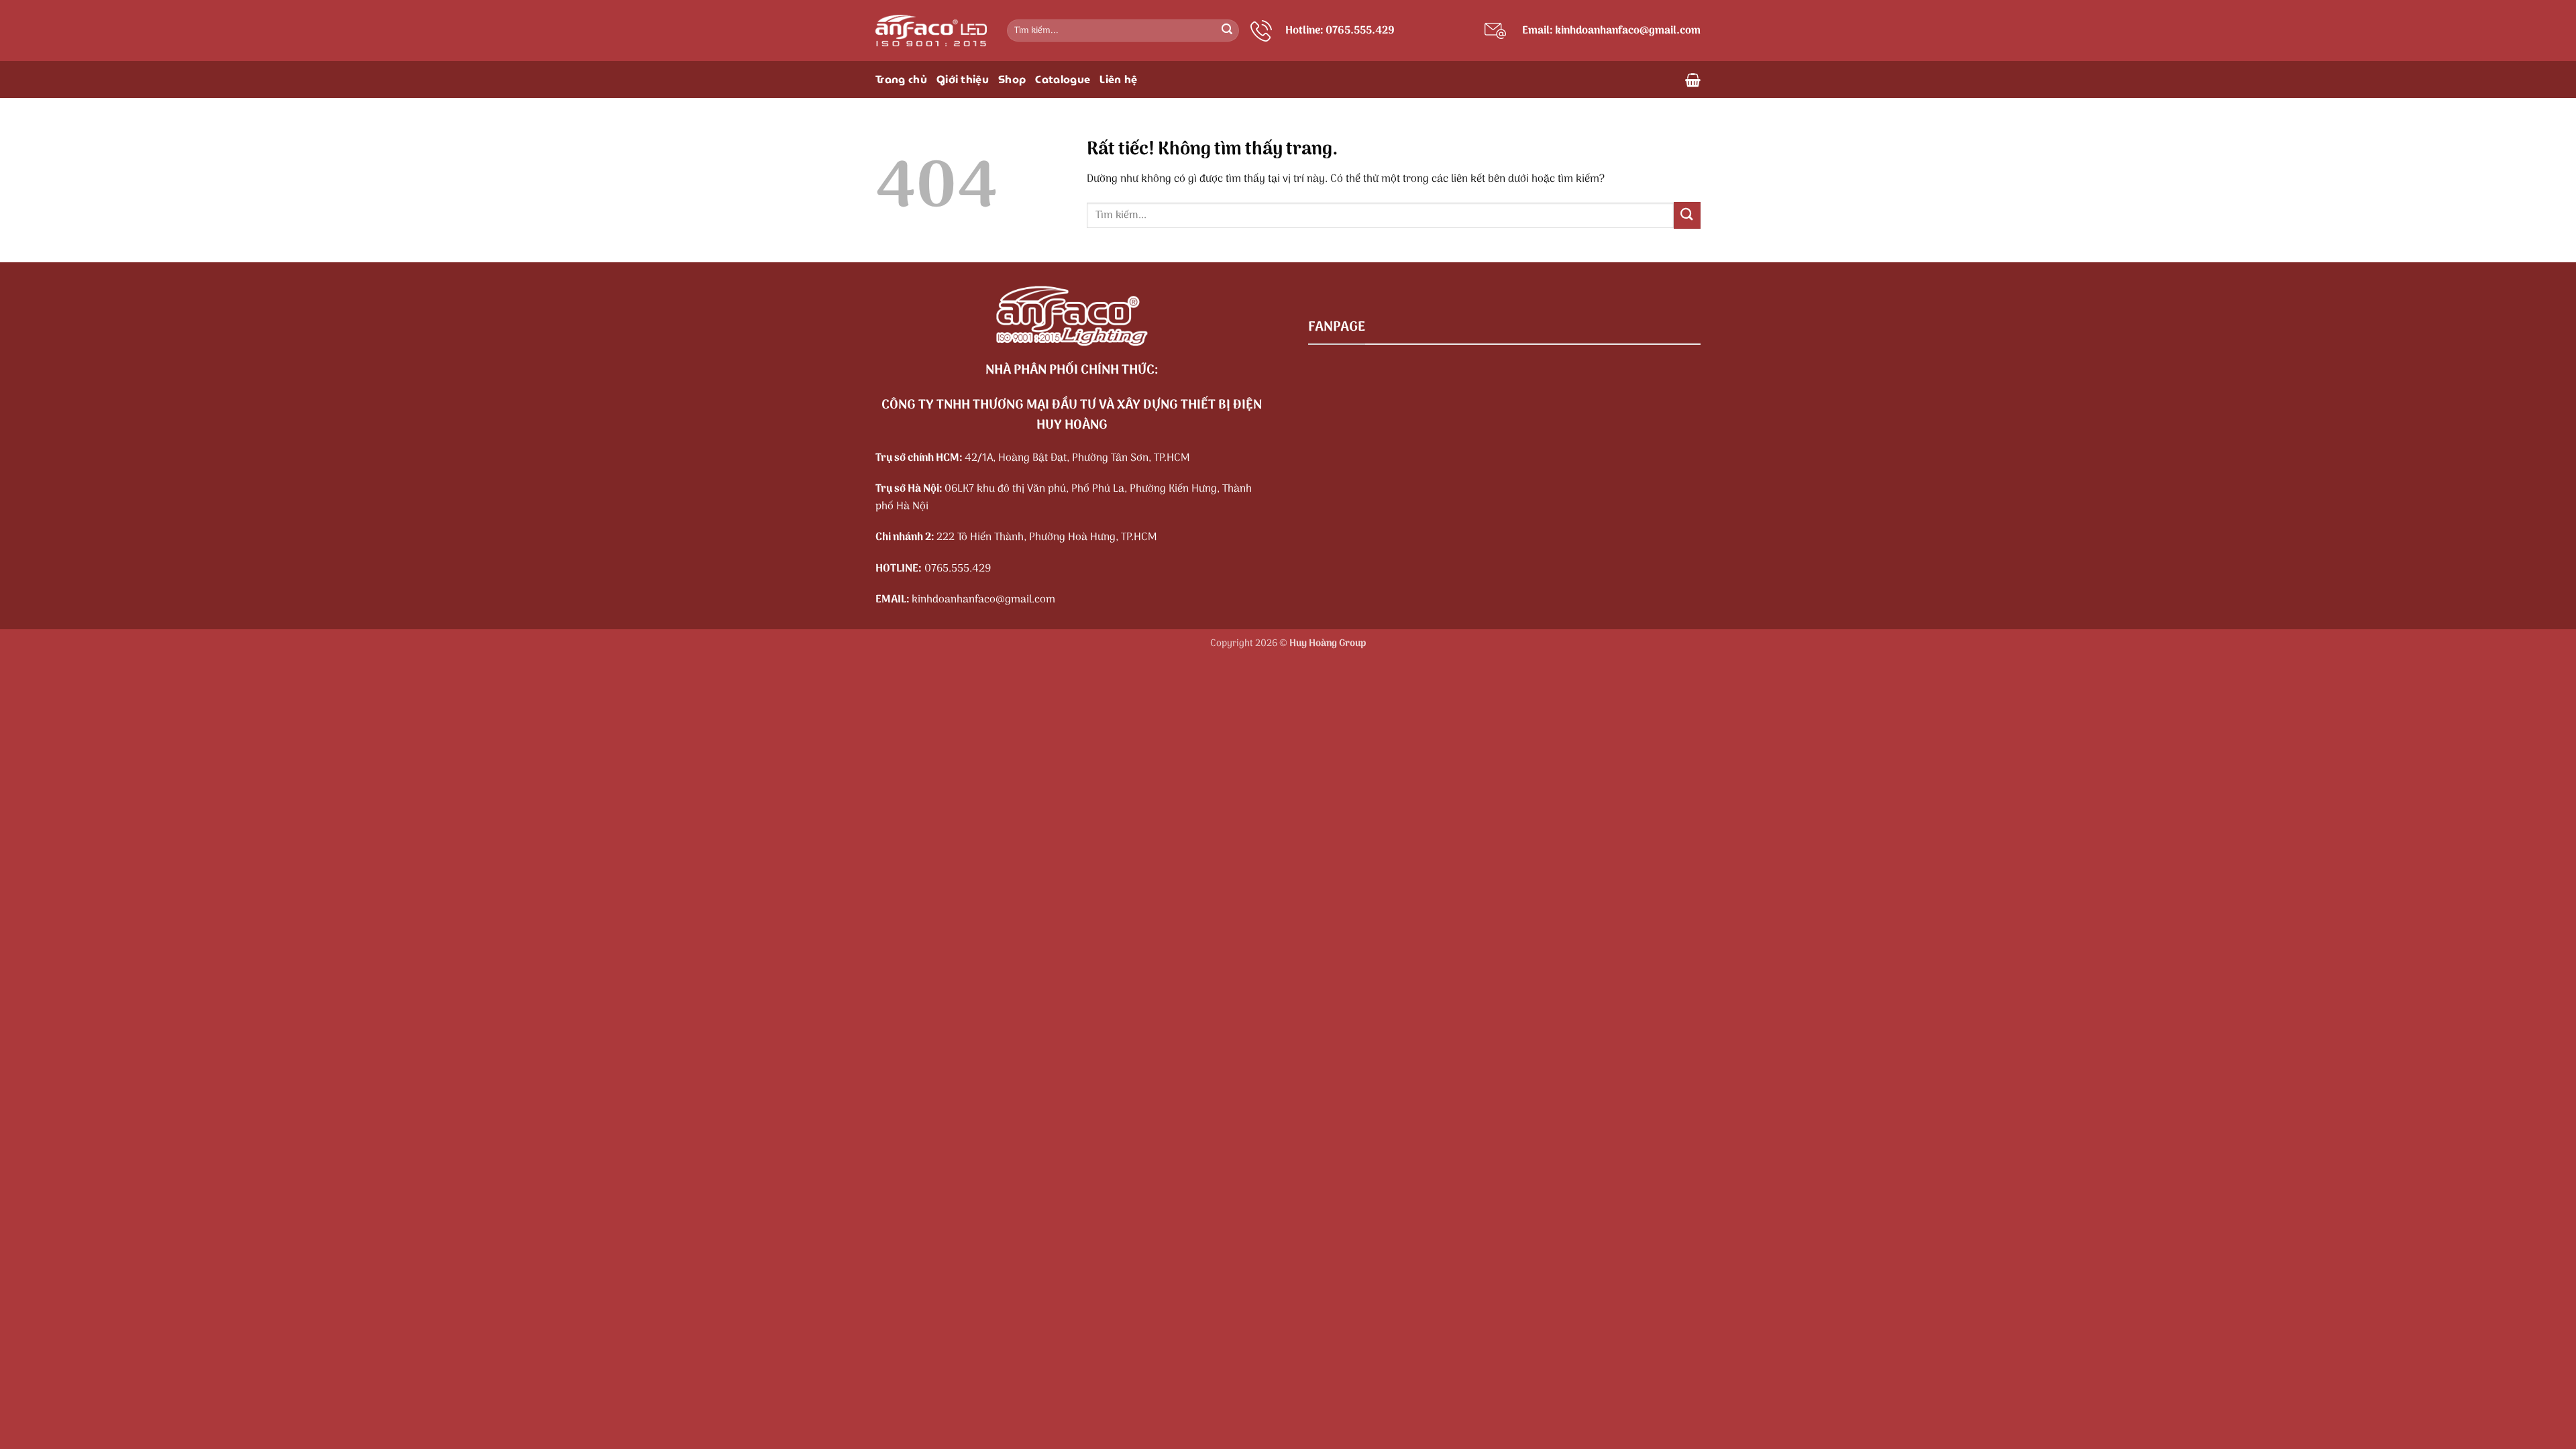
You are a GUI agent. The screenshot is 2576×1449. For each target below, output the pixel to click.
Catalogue (1063, 79)
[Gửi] (1227, 31)
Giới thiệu (963, 79)
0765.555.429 (958, 569)
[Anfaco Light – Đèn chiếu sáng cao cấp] (931, 31)
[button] (1693, 80)
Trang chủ (901, 79)
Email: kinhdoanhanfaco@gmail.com (1611, 31)
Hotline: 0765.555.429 (1340, 31)
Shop (1012, 79)
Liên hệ (1118, 79)
